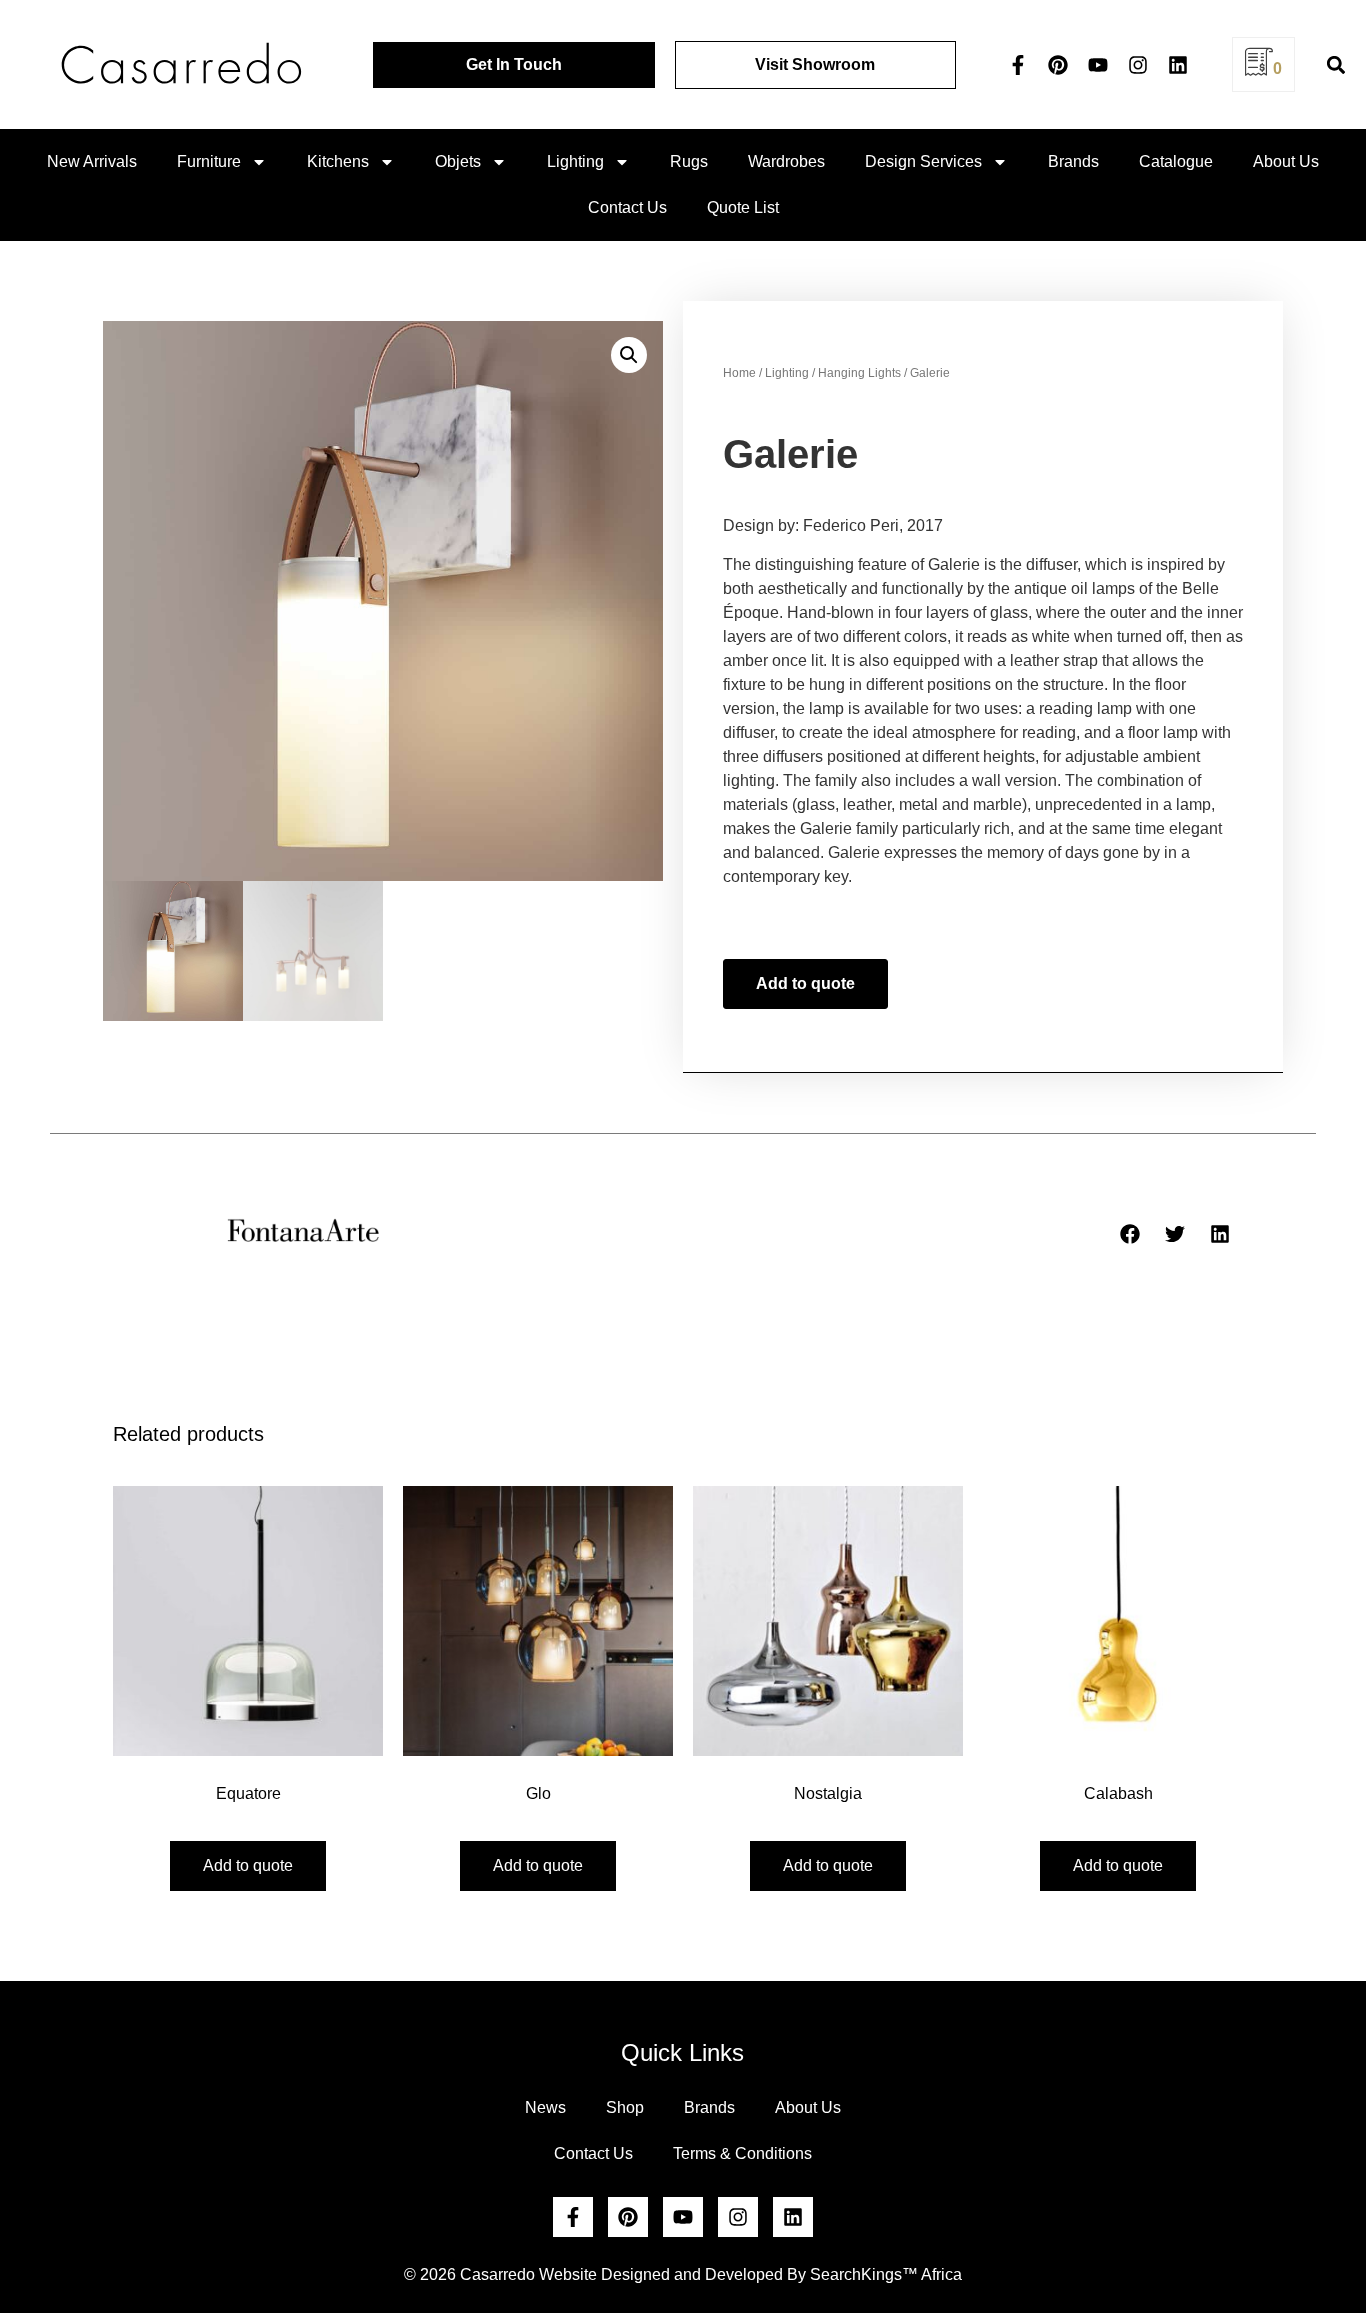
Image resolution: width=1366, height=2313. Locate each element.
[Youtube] (1098, 65)
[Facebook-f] (1018, 65)
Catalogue (1176, 161)
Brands (1073, 161)
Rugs (689, 161)
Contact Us (627, 207)
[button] (1336, 64)
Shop (625, 2107)
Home (739, 373)
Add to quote (805, 983)
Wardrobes (786, 161)
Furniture (209, 161)
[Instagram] (1138, 65)
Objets (458, 161)
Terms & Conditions (742, 2153)
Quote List (743, 207)
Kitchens (338, 161)
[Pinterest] (1058, 65)
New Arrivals (92, 161)
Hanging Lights (859, 373)
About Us (1286, 161)
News (545, 2107)
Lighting (575, 161)
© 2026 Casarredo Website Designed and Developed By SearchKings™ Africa (683, 2274)
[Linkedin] (1178, 65)
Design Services (923, 161)
